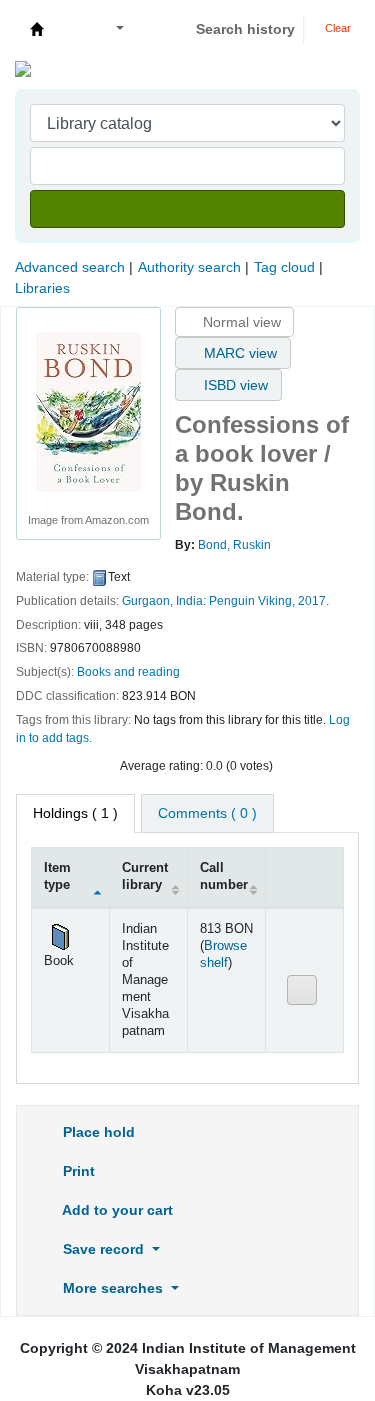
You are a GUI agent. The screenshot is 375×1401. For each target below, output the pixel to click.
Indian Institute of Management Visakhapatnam (37, 29)
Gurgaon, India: (164, 601)
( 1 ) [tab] (75, 813)
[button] (71, 29)
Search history (245, 29)
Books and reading (128, 672)
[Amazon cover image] (88, 411)
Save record (103, 1249)
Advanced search (70, 267)
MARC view (238, 353)
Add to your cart (116, 1210)
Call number (224, 876)
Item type (57, 876)
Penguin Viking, (252, 601)
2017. (313, 601)
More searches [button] (113, 1288)
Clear (336, 28)
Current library (145, 876)
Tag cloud (284, 267)
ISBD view (234, 385)
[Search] (187, 209)
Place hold (97, 1132)
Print (77, 1171)
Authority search (189, 267)
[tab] (207, 813)
